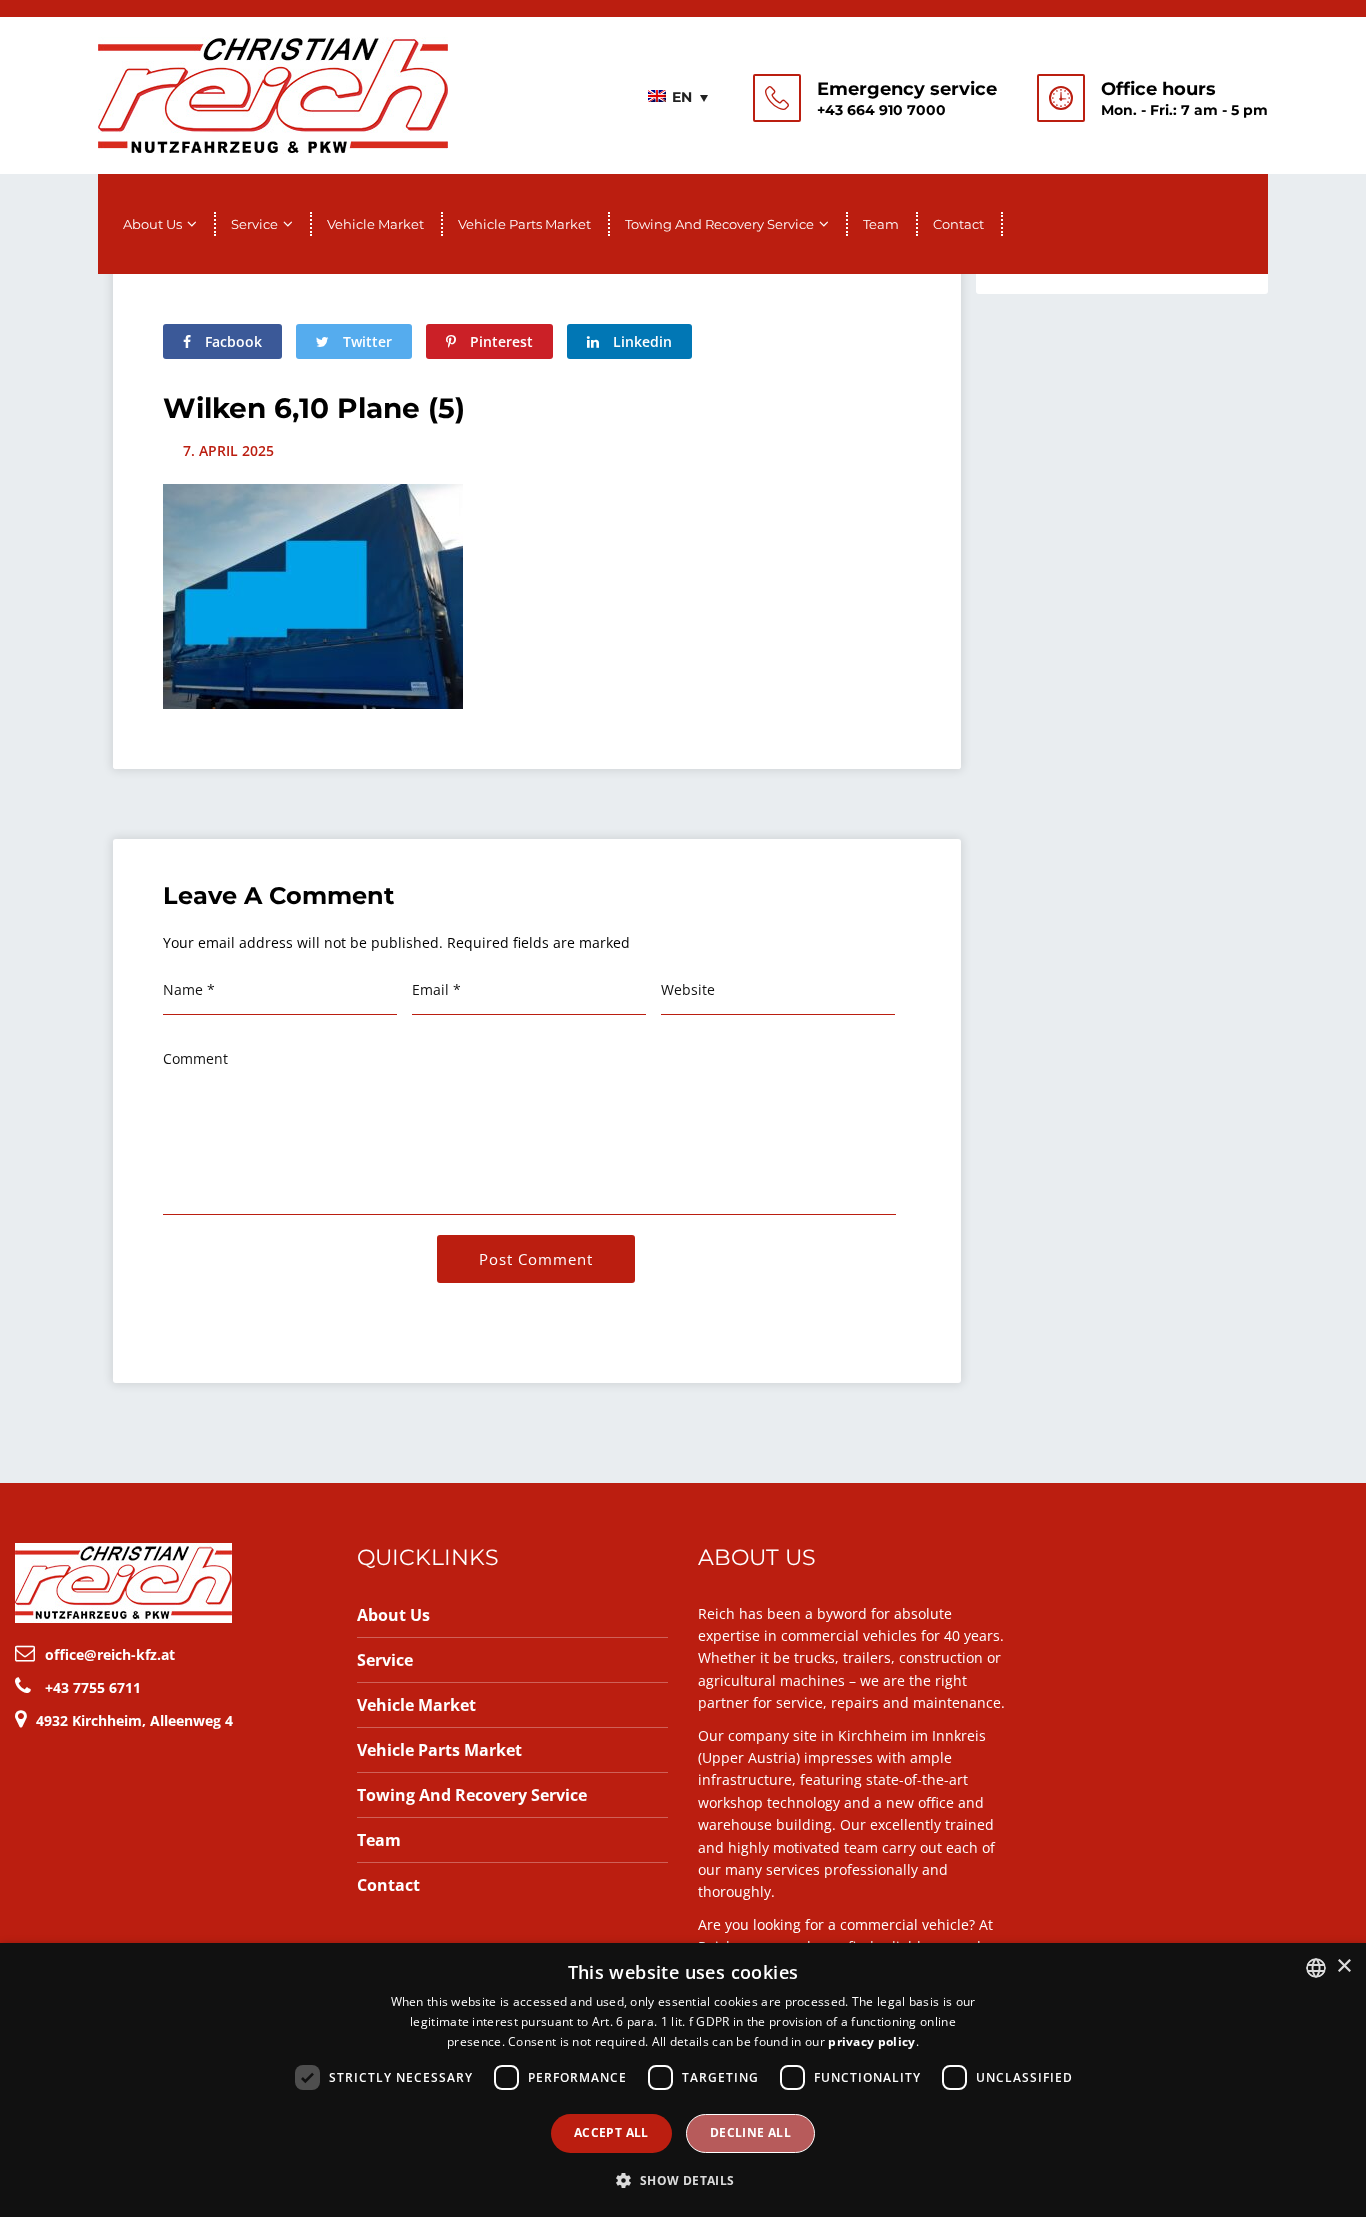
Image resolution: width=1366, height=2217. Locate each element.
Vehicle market (375, 224)
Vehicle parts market (524, 224)
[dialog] (683, 2080)
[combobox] (1316, 1968)
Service (254, 224)
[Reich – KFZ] (273, 93)
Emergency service (907, 89)
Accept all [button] (611, 2132)
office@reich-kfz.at (110, 1654)
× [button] (1343, 1966)
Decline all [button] (750, 2132)
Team (881, 224)
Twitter (365, 341)
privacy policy (871, 2041)
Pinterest (499, 341)
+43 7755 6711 (93, 1687)
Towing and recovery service (719, 224)
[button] (682, 2180)
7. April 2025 (228, 450)
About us (152, 224)
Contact (958, 224)
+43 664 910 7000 (881, 110)
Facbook (231, 341)
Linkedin (640, 341)
